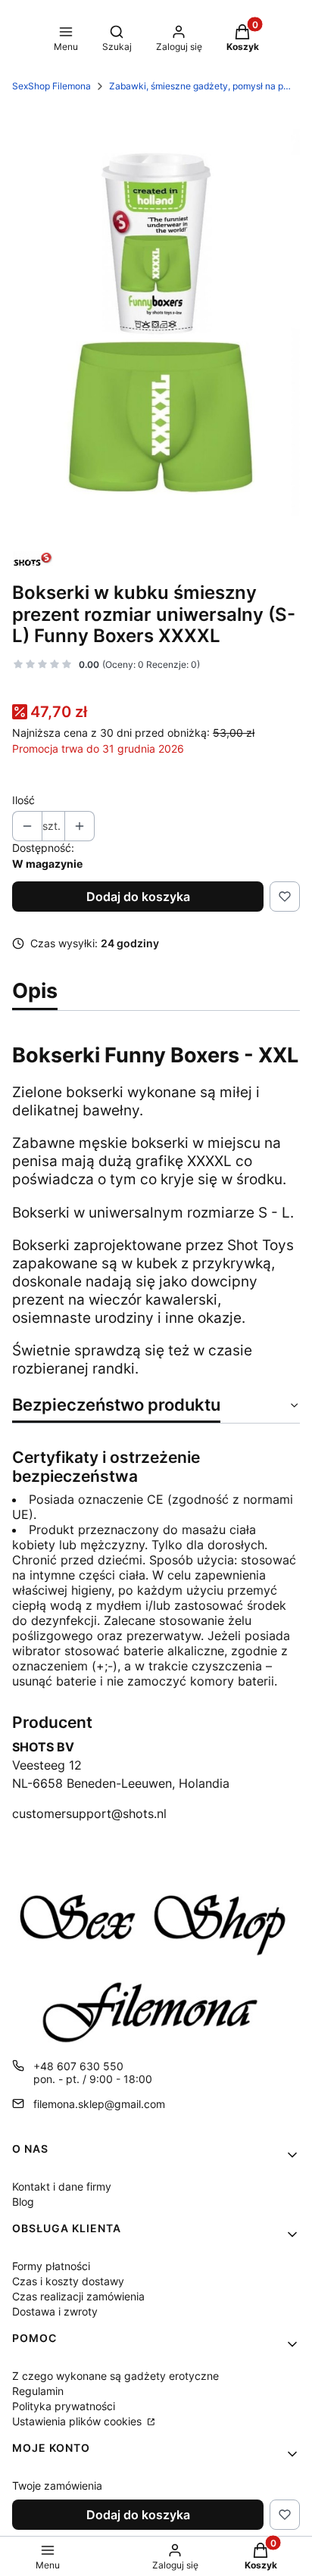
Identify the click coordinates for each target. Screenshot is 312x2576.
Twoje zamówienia (57, 2486)
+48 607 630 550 (78, 2066)
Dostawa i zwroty (55, 2311)
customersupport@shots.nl (89, 1813)
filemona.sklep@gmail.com (99, 2104)
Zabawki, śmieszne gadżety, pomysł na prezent (200, 86)
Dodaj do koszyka (138, 897)
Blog (23, 2202)
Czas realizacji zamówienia (78, 2296)
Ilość (23, 800)
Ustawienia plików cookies (78, 2421)
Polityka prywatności (64, 2406)
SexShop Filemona (51, 86)
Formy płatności (51, 2266)
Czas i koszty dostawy (68, 2281)
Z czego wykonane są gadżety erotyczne (115, 2376)
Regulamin (38, 2391)
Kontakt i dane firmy (62, 2186)
